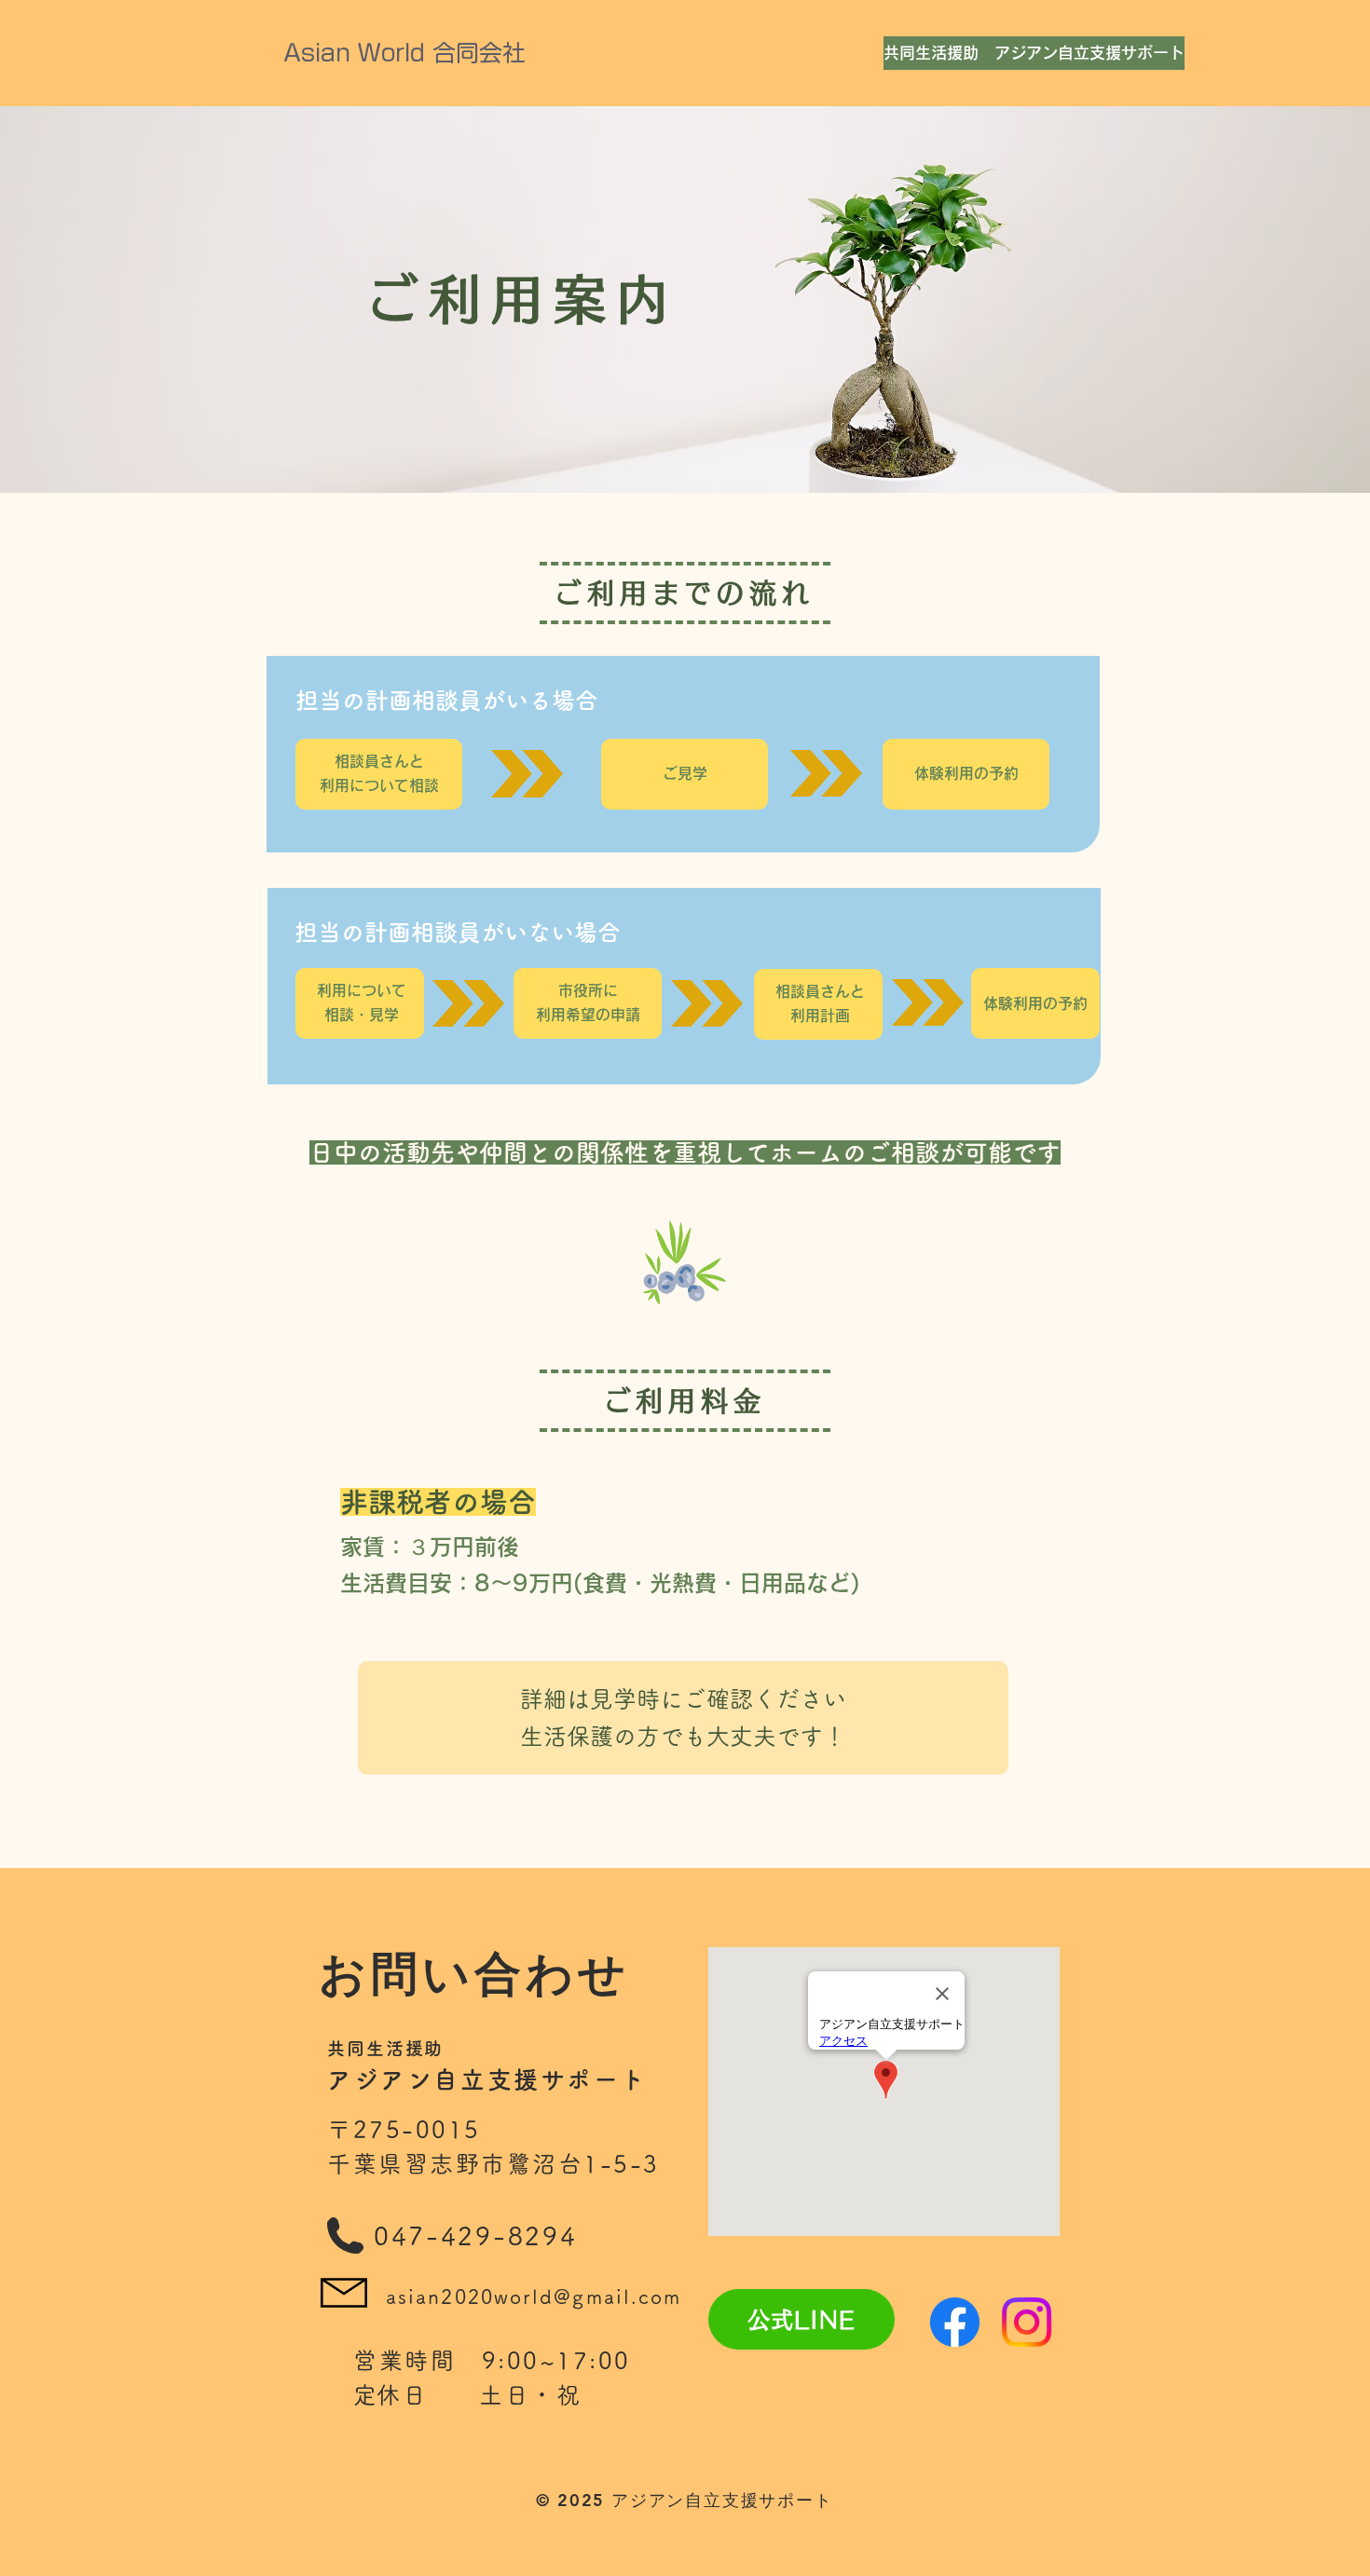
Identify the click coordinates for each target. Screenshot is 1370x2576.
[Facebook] (955, 2322)
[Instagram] (1027, 2322)
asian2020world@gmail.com (534, 2297)
